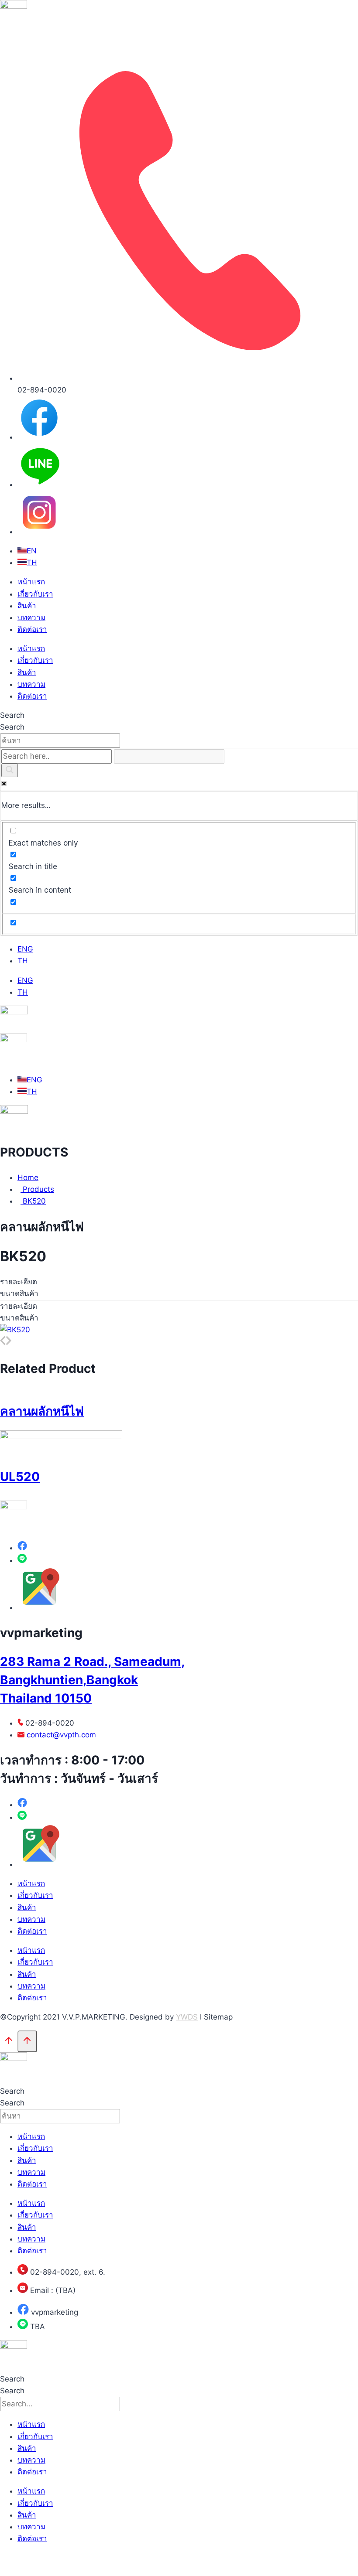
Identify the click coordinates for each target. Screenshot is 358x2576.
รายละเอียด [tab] (19, 1282)
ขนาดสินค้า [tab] (19, 1293)
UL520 (20, 1477)
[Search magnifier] (10, 770)
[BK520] (15, 1330)
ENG (25, 949)
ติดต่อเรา (32, 629)
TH (23, 961)
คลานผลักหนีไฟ (42, 1411)
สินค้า (27, 606)
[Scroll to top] (9, 2042)
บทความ (31, 618)
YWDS (187, 2017)
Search (12, 715)
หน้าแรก (31, 582)
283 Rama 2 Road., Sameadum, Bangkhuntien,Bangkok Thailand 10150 (92, 1680)
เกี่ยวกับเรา (35, 594)
